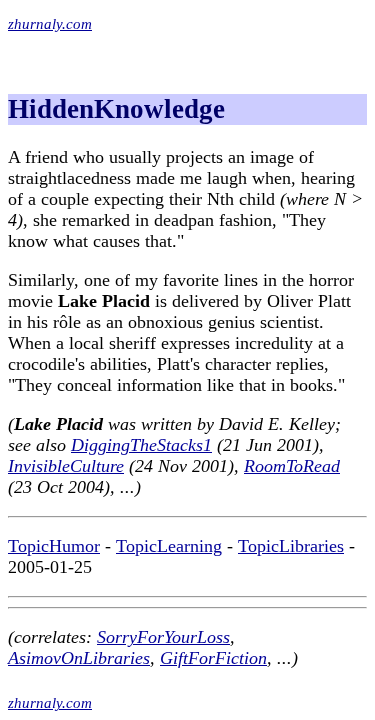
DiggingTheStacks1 (141, 445)
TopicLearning (169, 546)
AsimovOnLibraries (79, 658)
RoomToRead (292, 466)
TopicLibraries (291, 546)
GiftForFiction (213, 658)
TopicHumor (54, 546)
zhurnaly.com (50, 24)
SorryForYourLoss (163, 637)
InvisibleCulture (66, 466)
